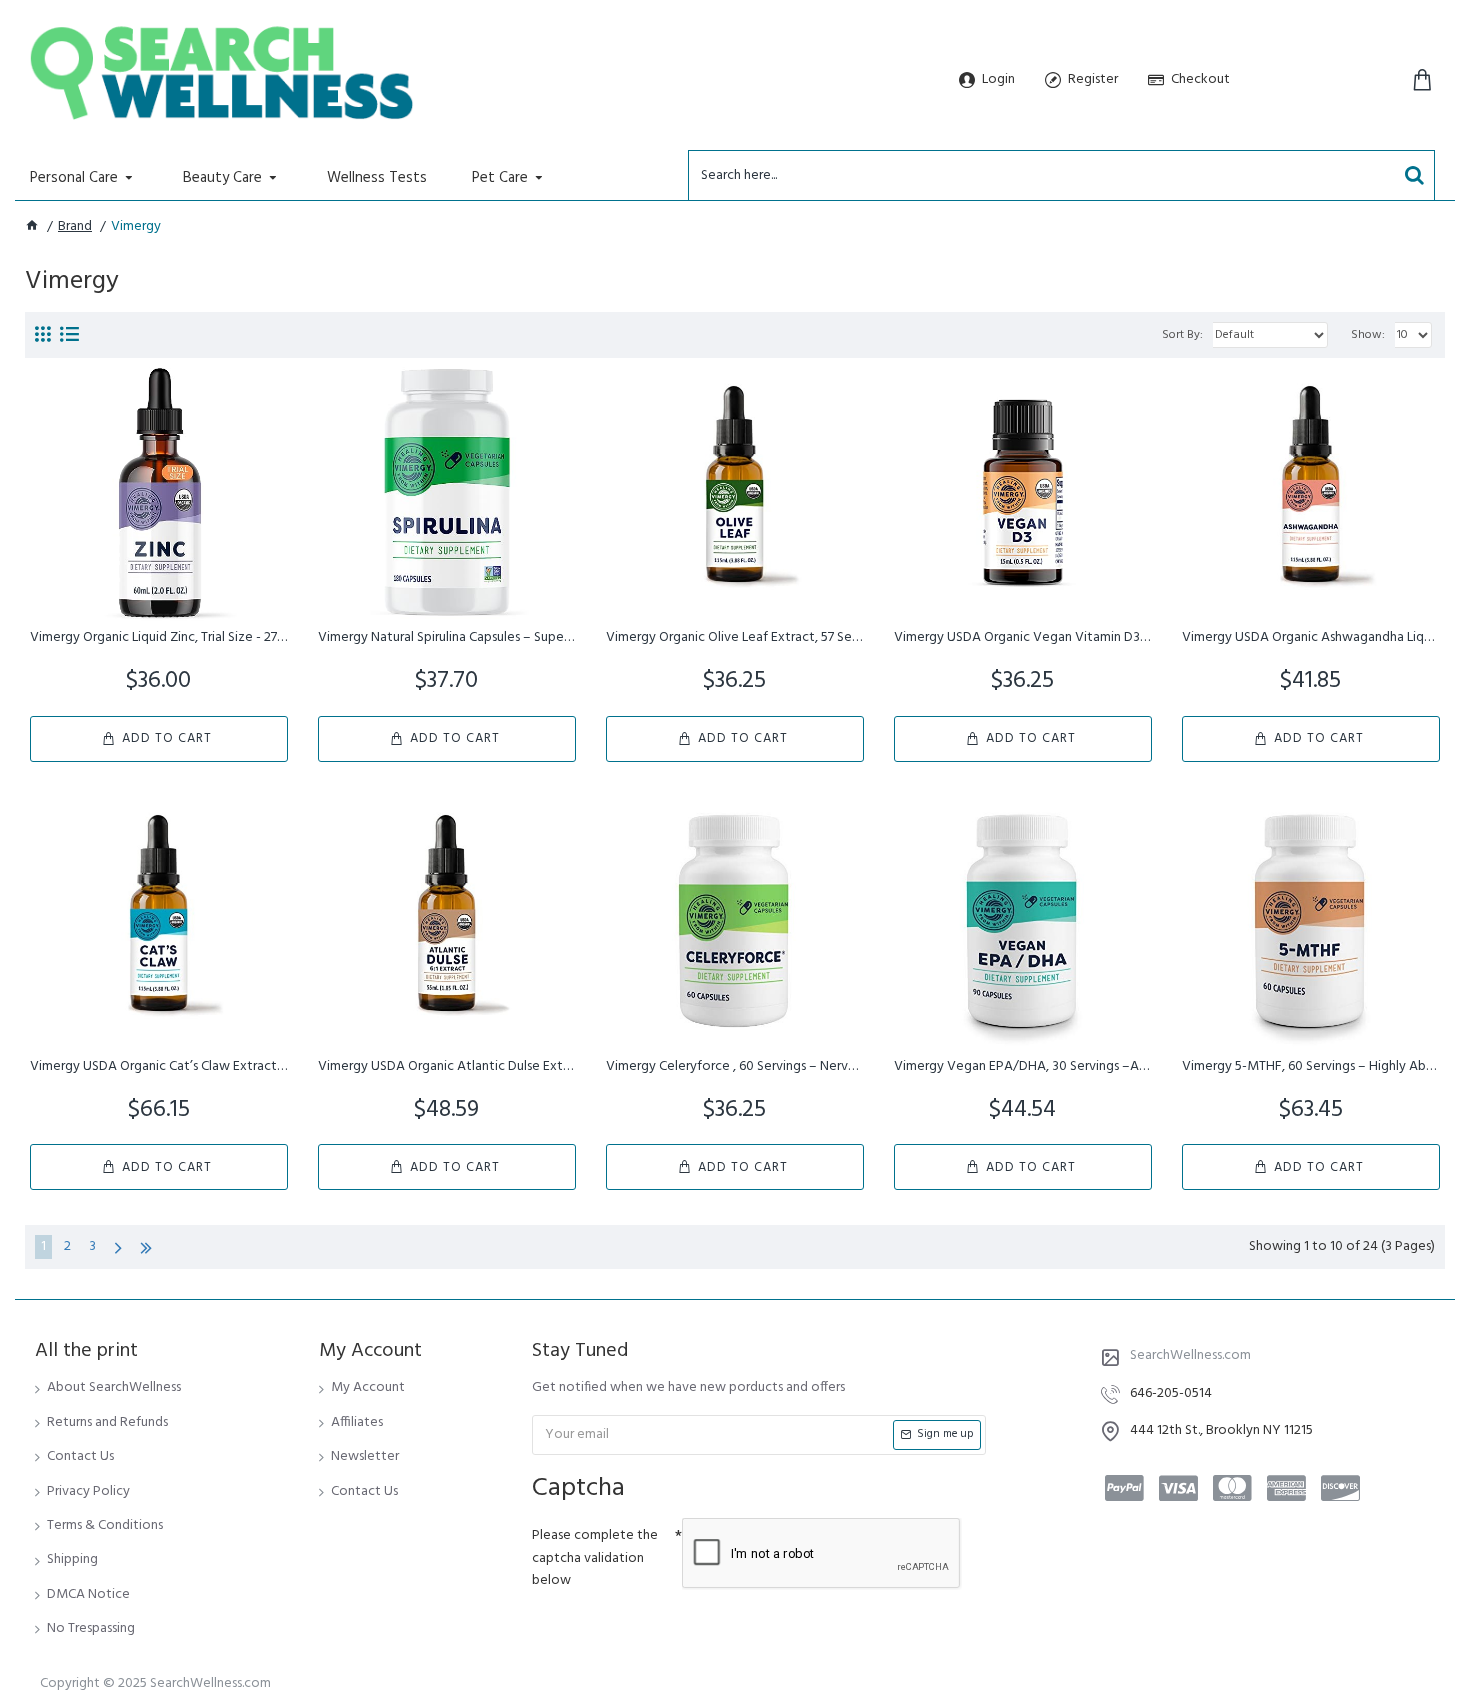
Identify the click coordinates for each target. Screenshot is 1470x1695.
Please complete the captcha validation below (595, 1558)
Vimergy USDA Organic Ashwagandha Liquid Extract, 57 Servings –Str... (1311, 638)
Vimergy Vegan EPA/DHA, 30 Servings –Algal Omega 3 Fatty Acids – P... (1023, 1067)
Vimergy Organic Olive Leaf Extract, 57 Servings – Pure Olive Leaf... (735, 638)
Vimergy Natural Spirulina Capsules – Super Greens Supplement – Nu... (447, 638)
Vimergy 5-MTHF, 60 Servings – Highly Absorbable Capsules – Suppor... (1311, 1067)
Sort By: (1182, 335)
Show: (1368, 335)
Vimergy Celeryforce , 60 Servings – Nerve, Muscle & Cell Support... (735, 1067)
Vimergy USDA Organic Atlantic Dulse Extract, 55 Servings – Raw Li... (447, 1067)
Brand (75, 227)
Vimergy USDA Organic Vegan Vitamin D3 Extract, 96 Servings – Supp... (1023, 638)
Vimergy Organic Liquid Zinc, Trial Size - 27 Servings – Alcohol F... (159, 638)
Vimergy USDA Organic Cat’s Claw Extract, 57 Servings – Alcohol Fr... (159, 1067)
